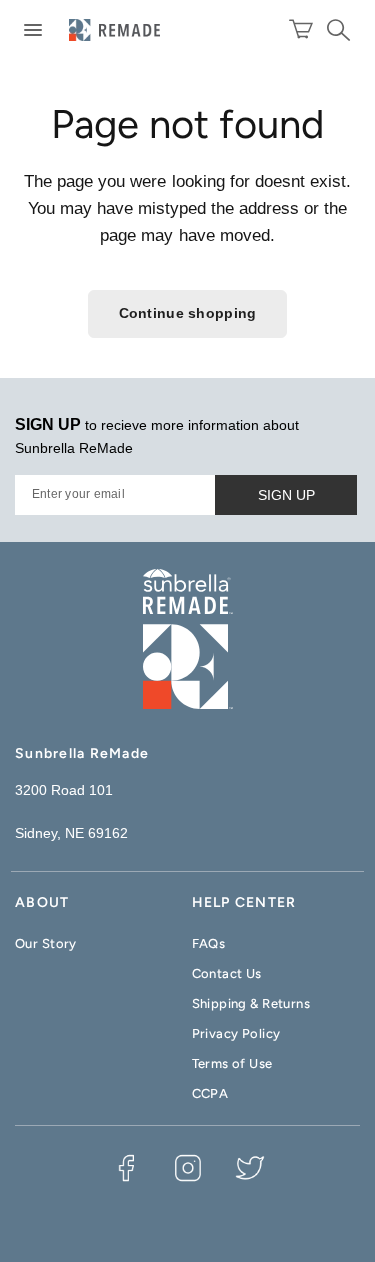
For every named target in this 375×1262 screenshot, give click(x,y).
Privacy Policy (236, 1033)
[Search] (335, 30)
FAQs (209, 943)
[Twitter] (250, 1168)
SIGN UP (286, 495)
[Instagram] (188, 1168)
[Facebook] (126, 1168)
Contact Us (227, 973)
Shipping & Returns (251, 1003)
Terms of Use (232, 1063)
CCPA (210, 1093)
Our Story (46, 943)
